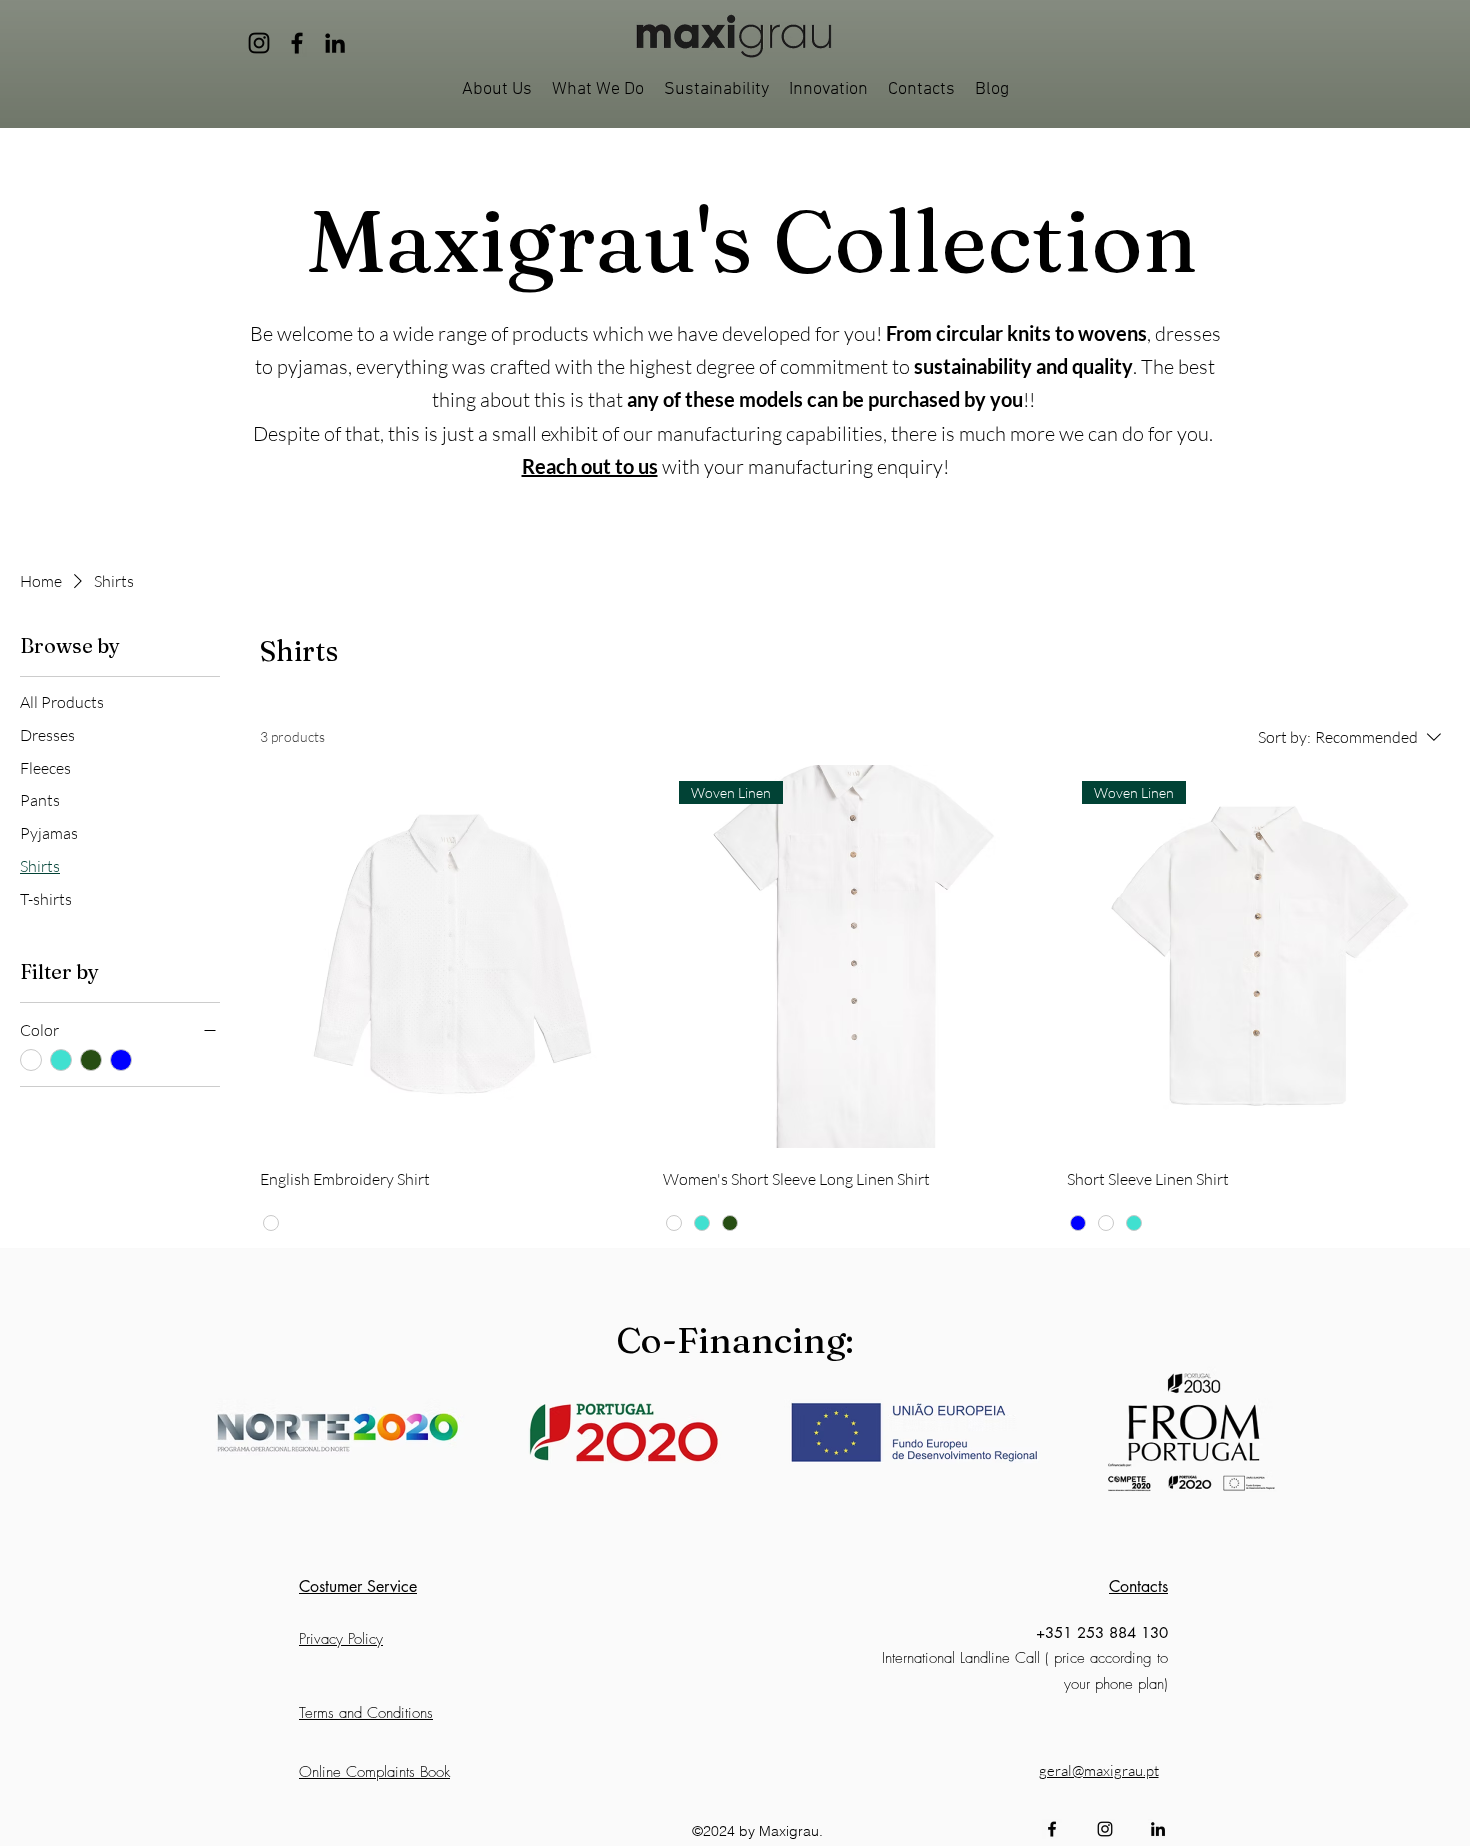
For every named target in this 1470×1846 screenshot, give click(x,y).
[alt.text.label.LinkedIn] (1158, 1829)
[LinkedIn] (335, 43)
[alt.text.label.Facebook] (1052, 1829)
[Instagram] (259, 43)
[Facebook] (297, 43)
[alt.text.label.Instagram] (1105, 1829)
